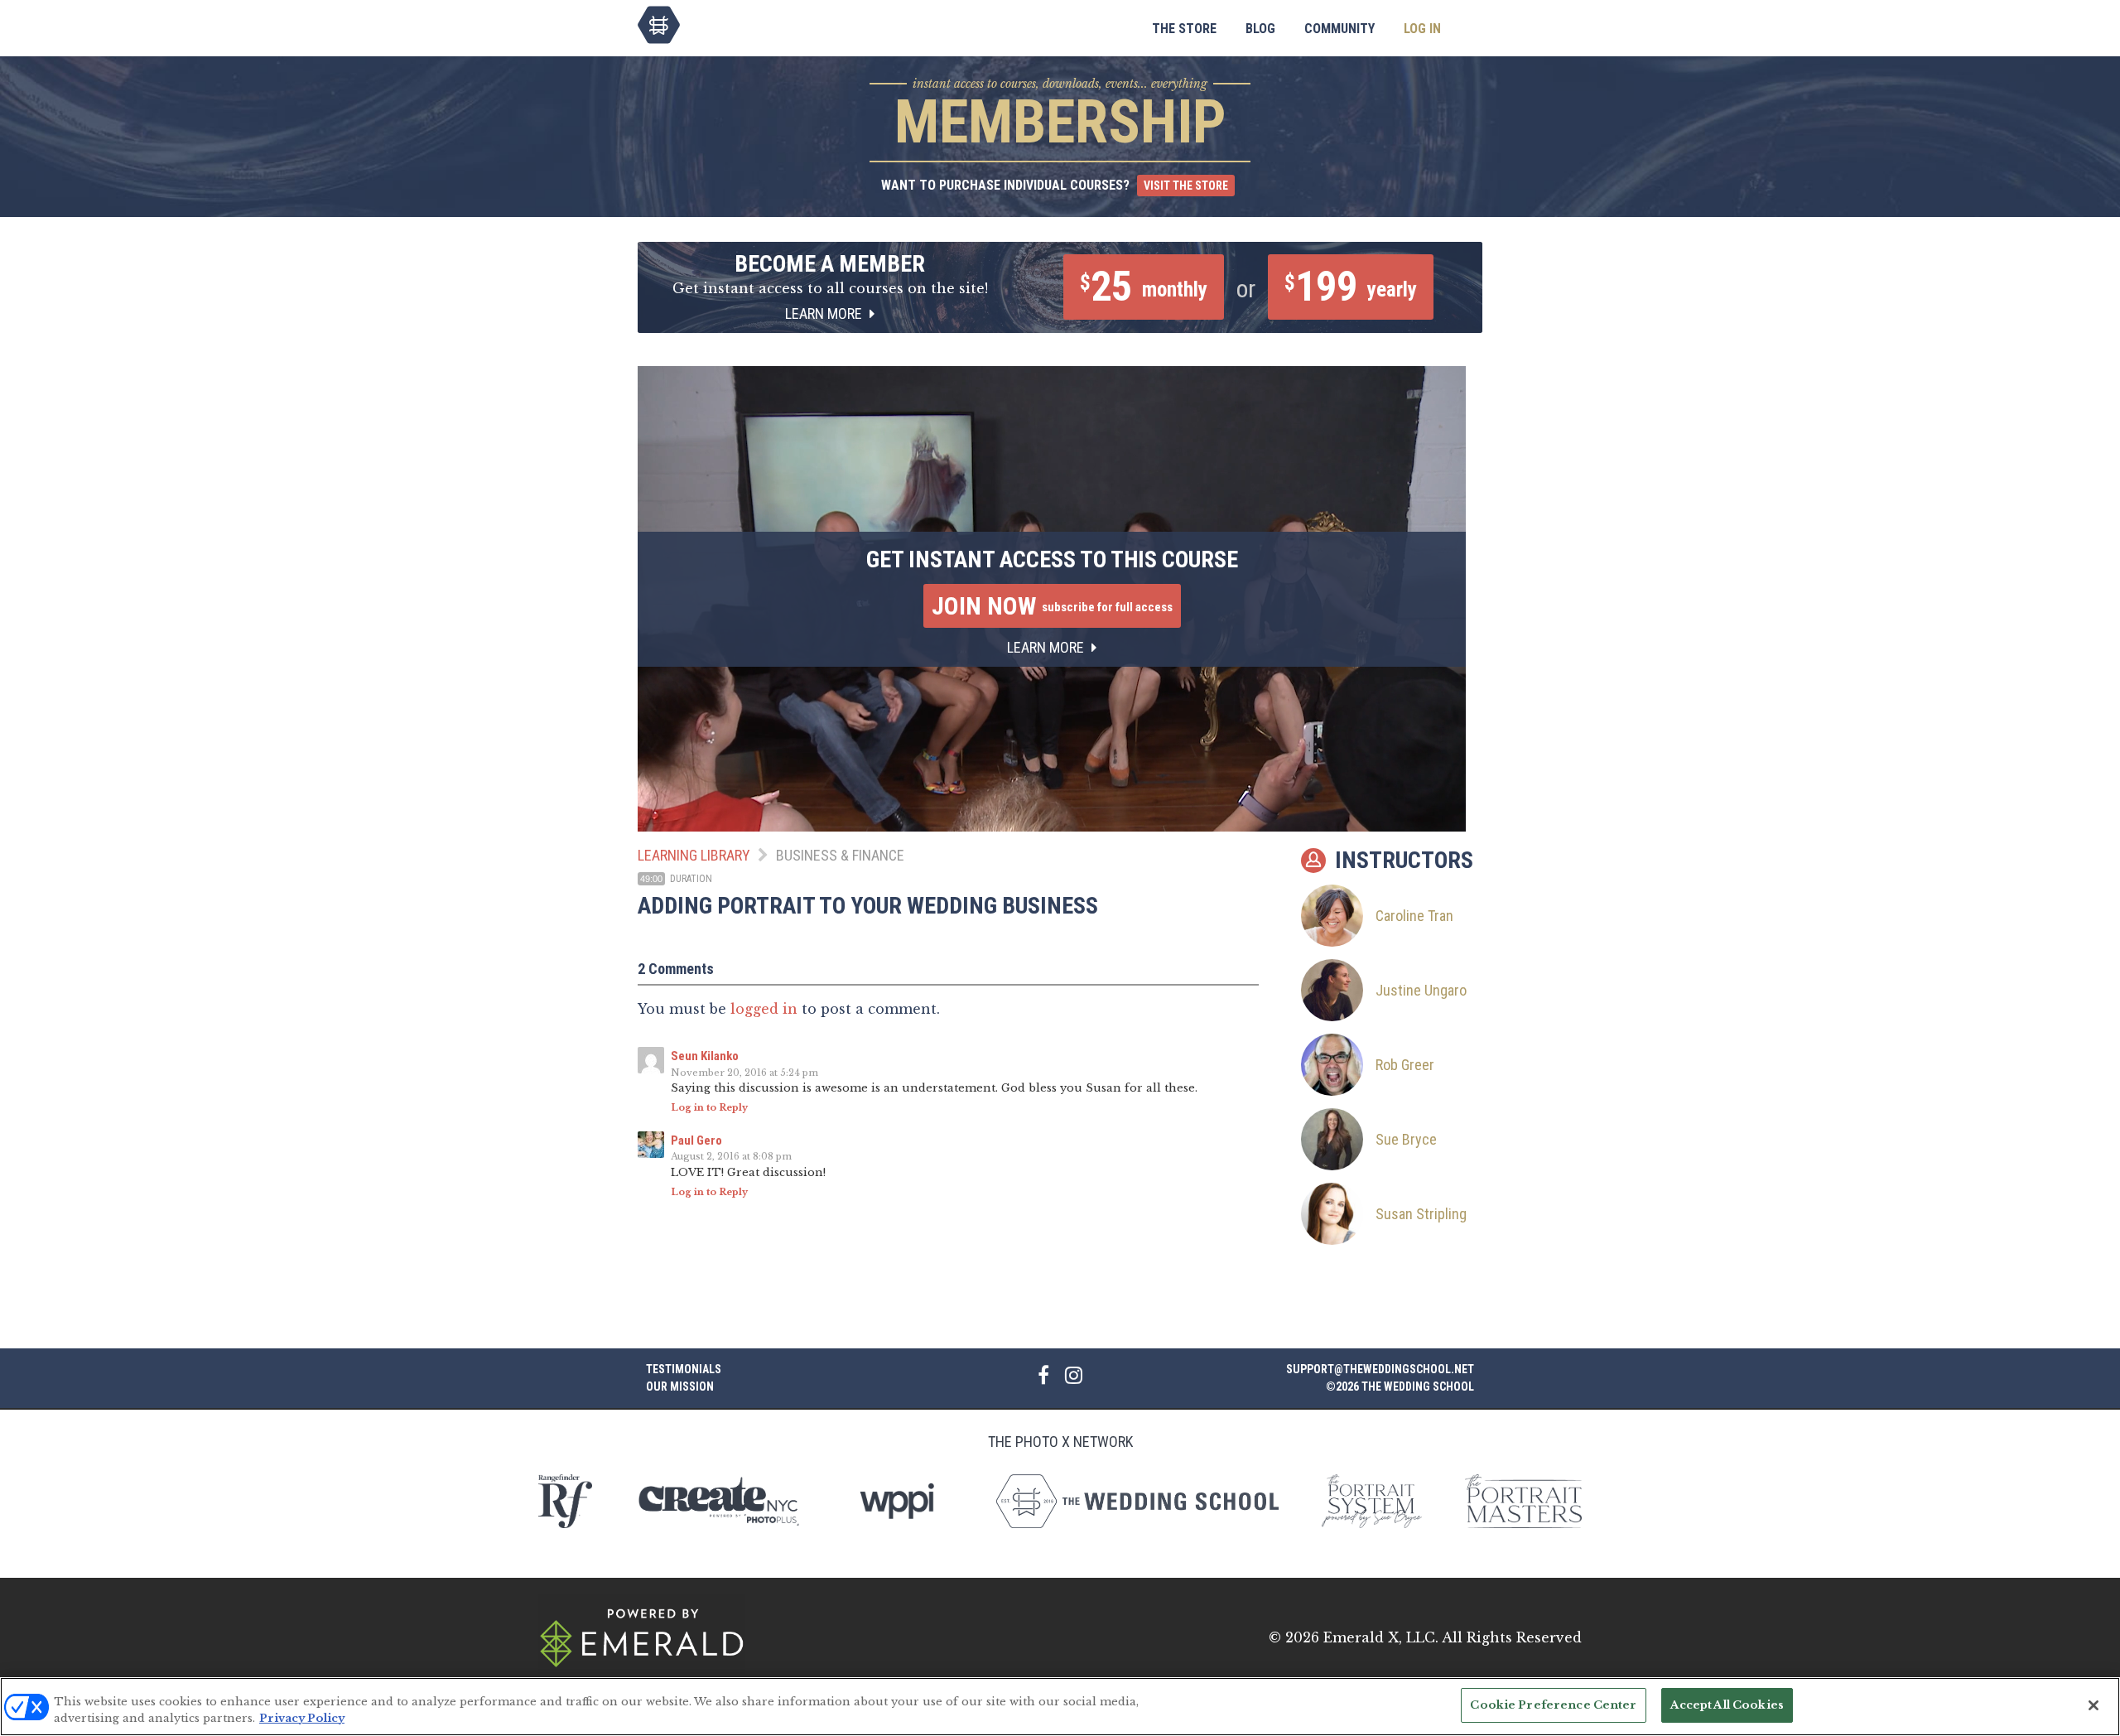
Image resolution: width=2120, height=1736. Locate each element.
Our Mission (680, 1386)
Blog (1260, 29)
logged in (764, 1009)
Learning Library (694, 855)
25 (1144, 287)
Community (1339, 29)
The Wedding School (659, 25)
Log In (1422, 29)
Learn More (825, 313)
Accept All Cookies (1727, 1705)
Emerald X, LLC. (1381, 1637)
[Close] (2093, 1705)
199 (1351, 287)
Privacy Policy (302, 1718)
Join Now (1052, 606)
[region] (1060, 1707)
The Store (1184, 29)
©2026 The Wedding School (1400, 1386)
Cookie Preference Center (1553, 1705)
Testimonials (684, 1369)
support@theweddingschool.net (1380, 1369)
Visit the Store (1186, 186)
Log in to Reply (709, 1107)
